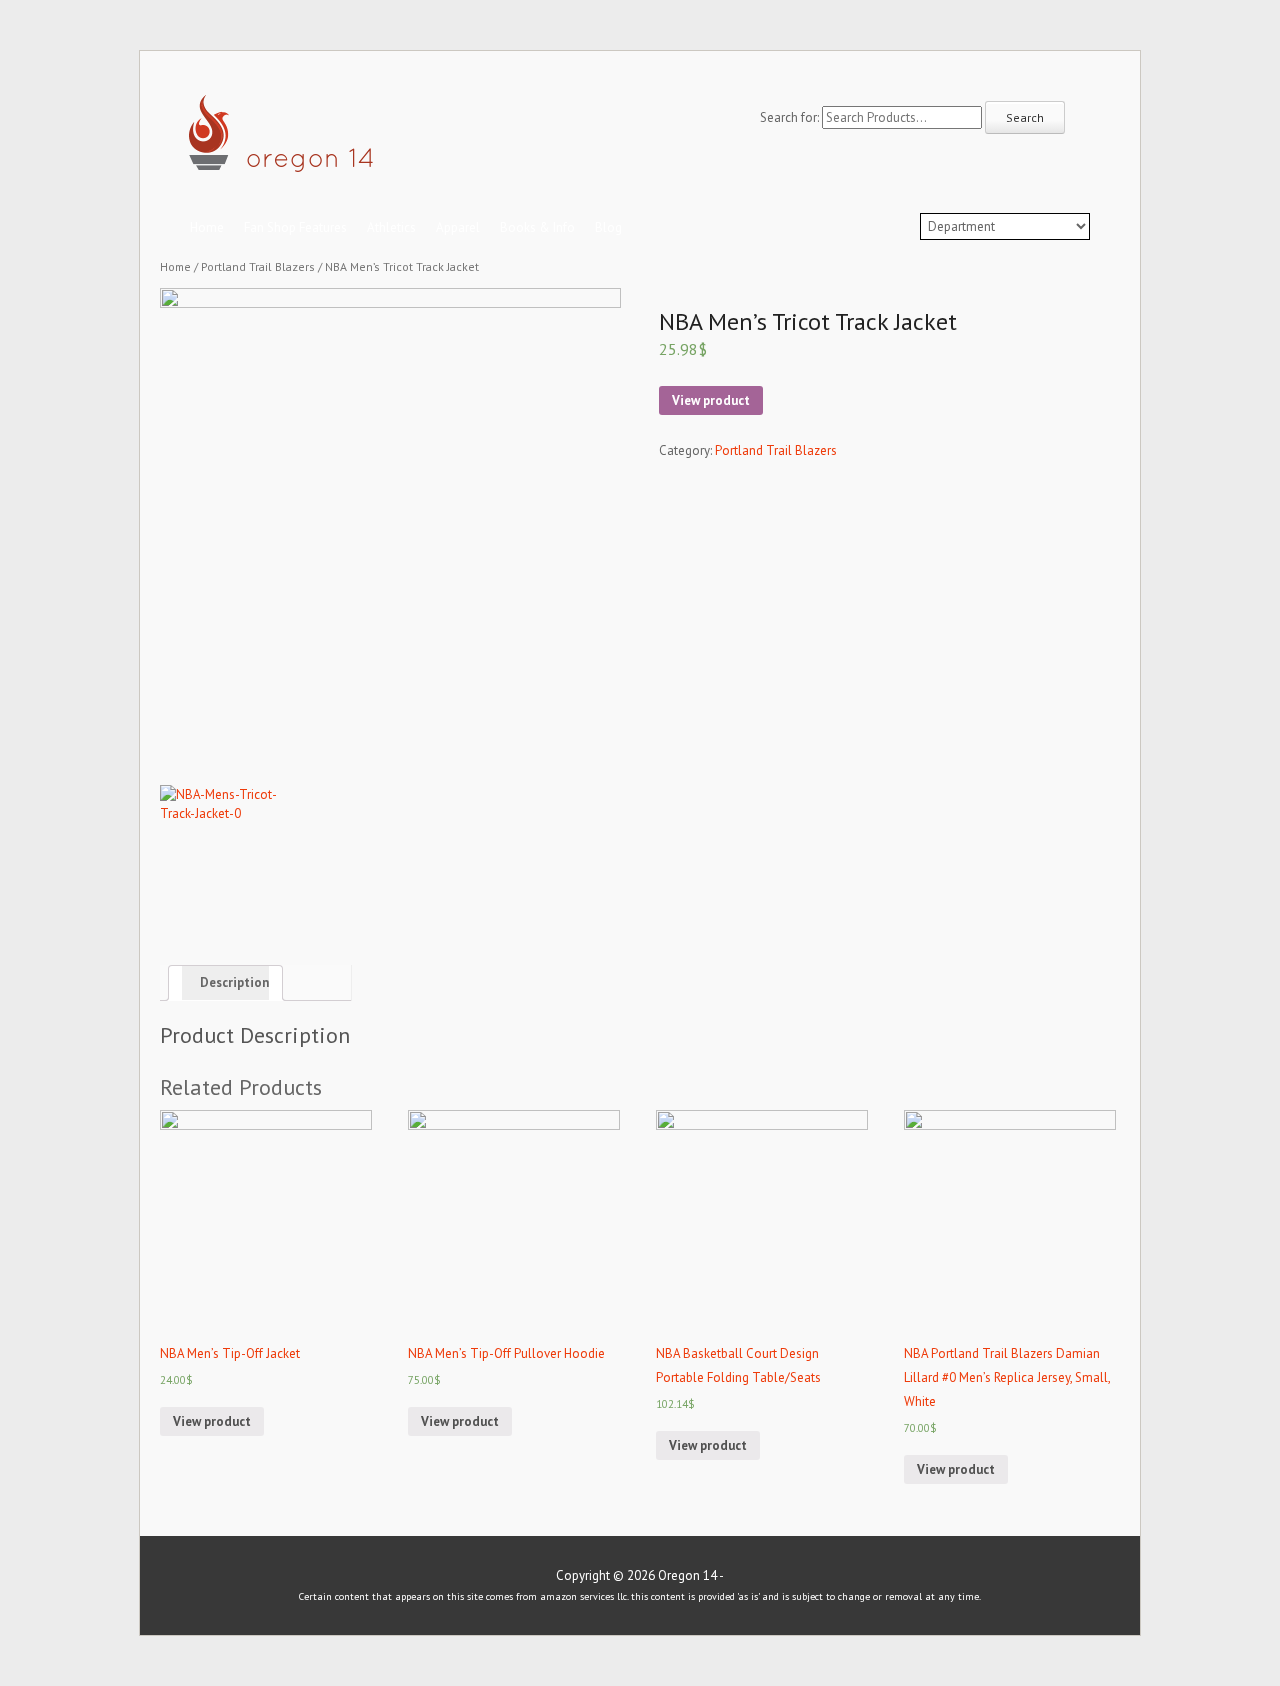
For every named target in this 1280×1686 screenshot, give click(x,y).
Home (207, 227)
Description (234, 982)
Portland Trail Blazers (258, 266)
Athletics (391, 227)
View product (711, 400)
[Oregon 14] (283, 163)
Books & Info (537, 227)
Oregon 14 (687, 1575)
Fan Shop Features (295, 227)
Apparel (458, 227)
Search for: (789, 117)
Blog (608, 227)
